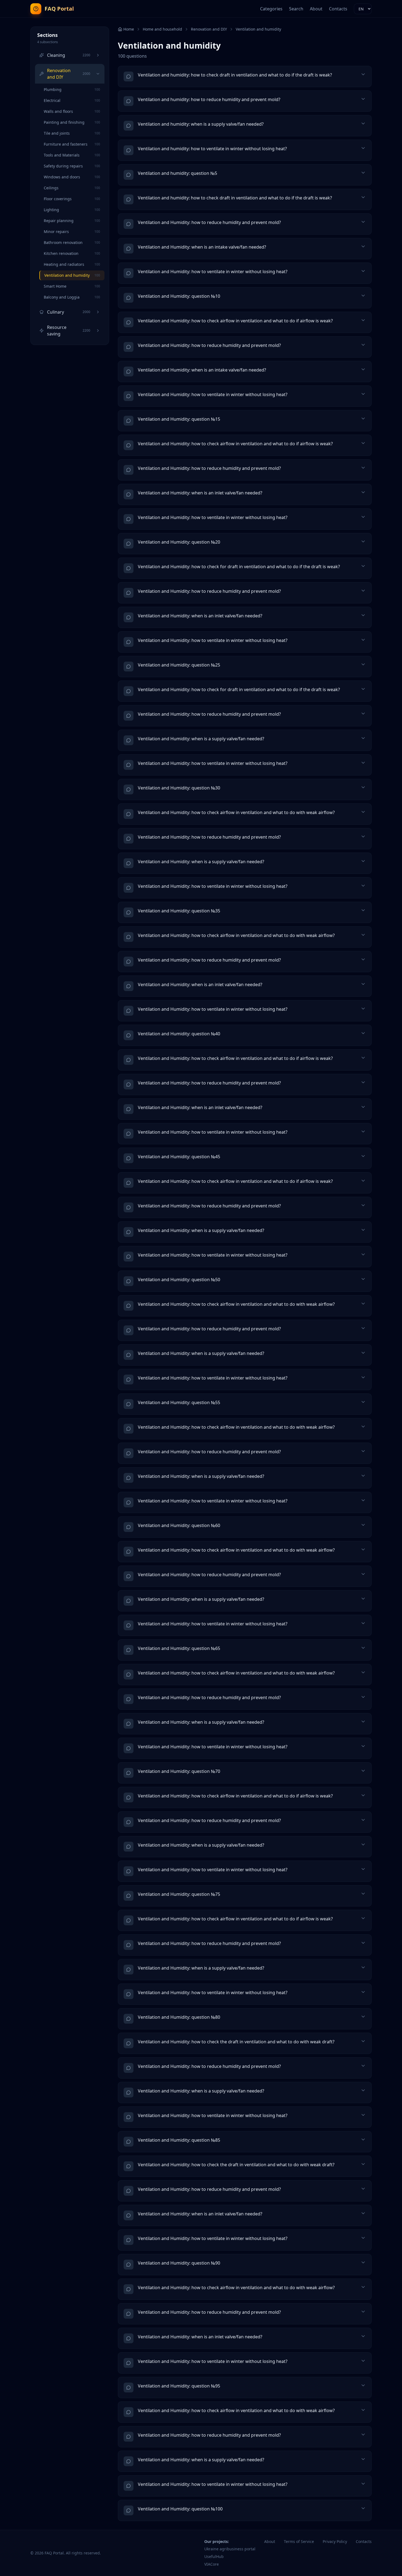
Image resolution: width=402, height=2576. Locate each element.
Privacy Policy (335, 2541)
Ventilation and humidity (258, 29)
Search (296, 9)
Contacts (338, 9)
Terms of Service (299, 2541)
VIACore (212, 2564)
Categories (271, 9)
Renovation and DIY (209, 29)
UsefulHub (214, 2556)
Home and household (162, 29)
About (316, 9)
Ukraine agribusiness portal (230, 2549)
